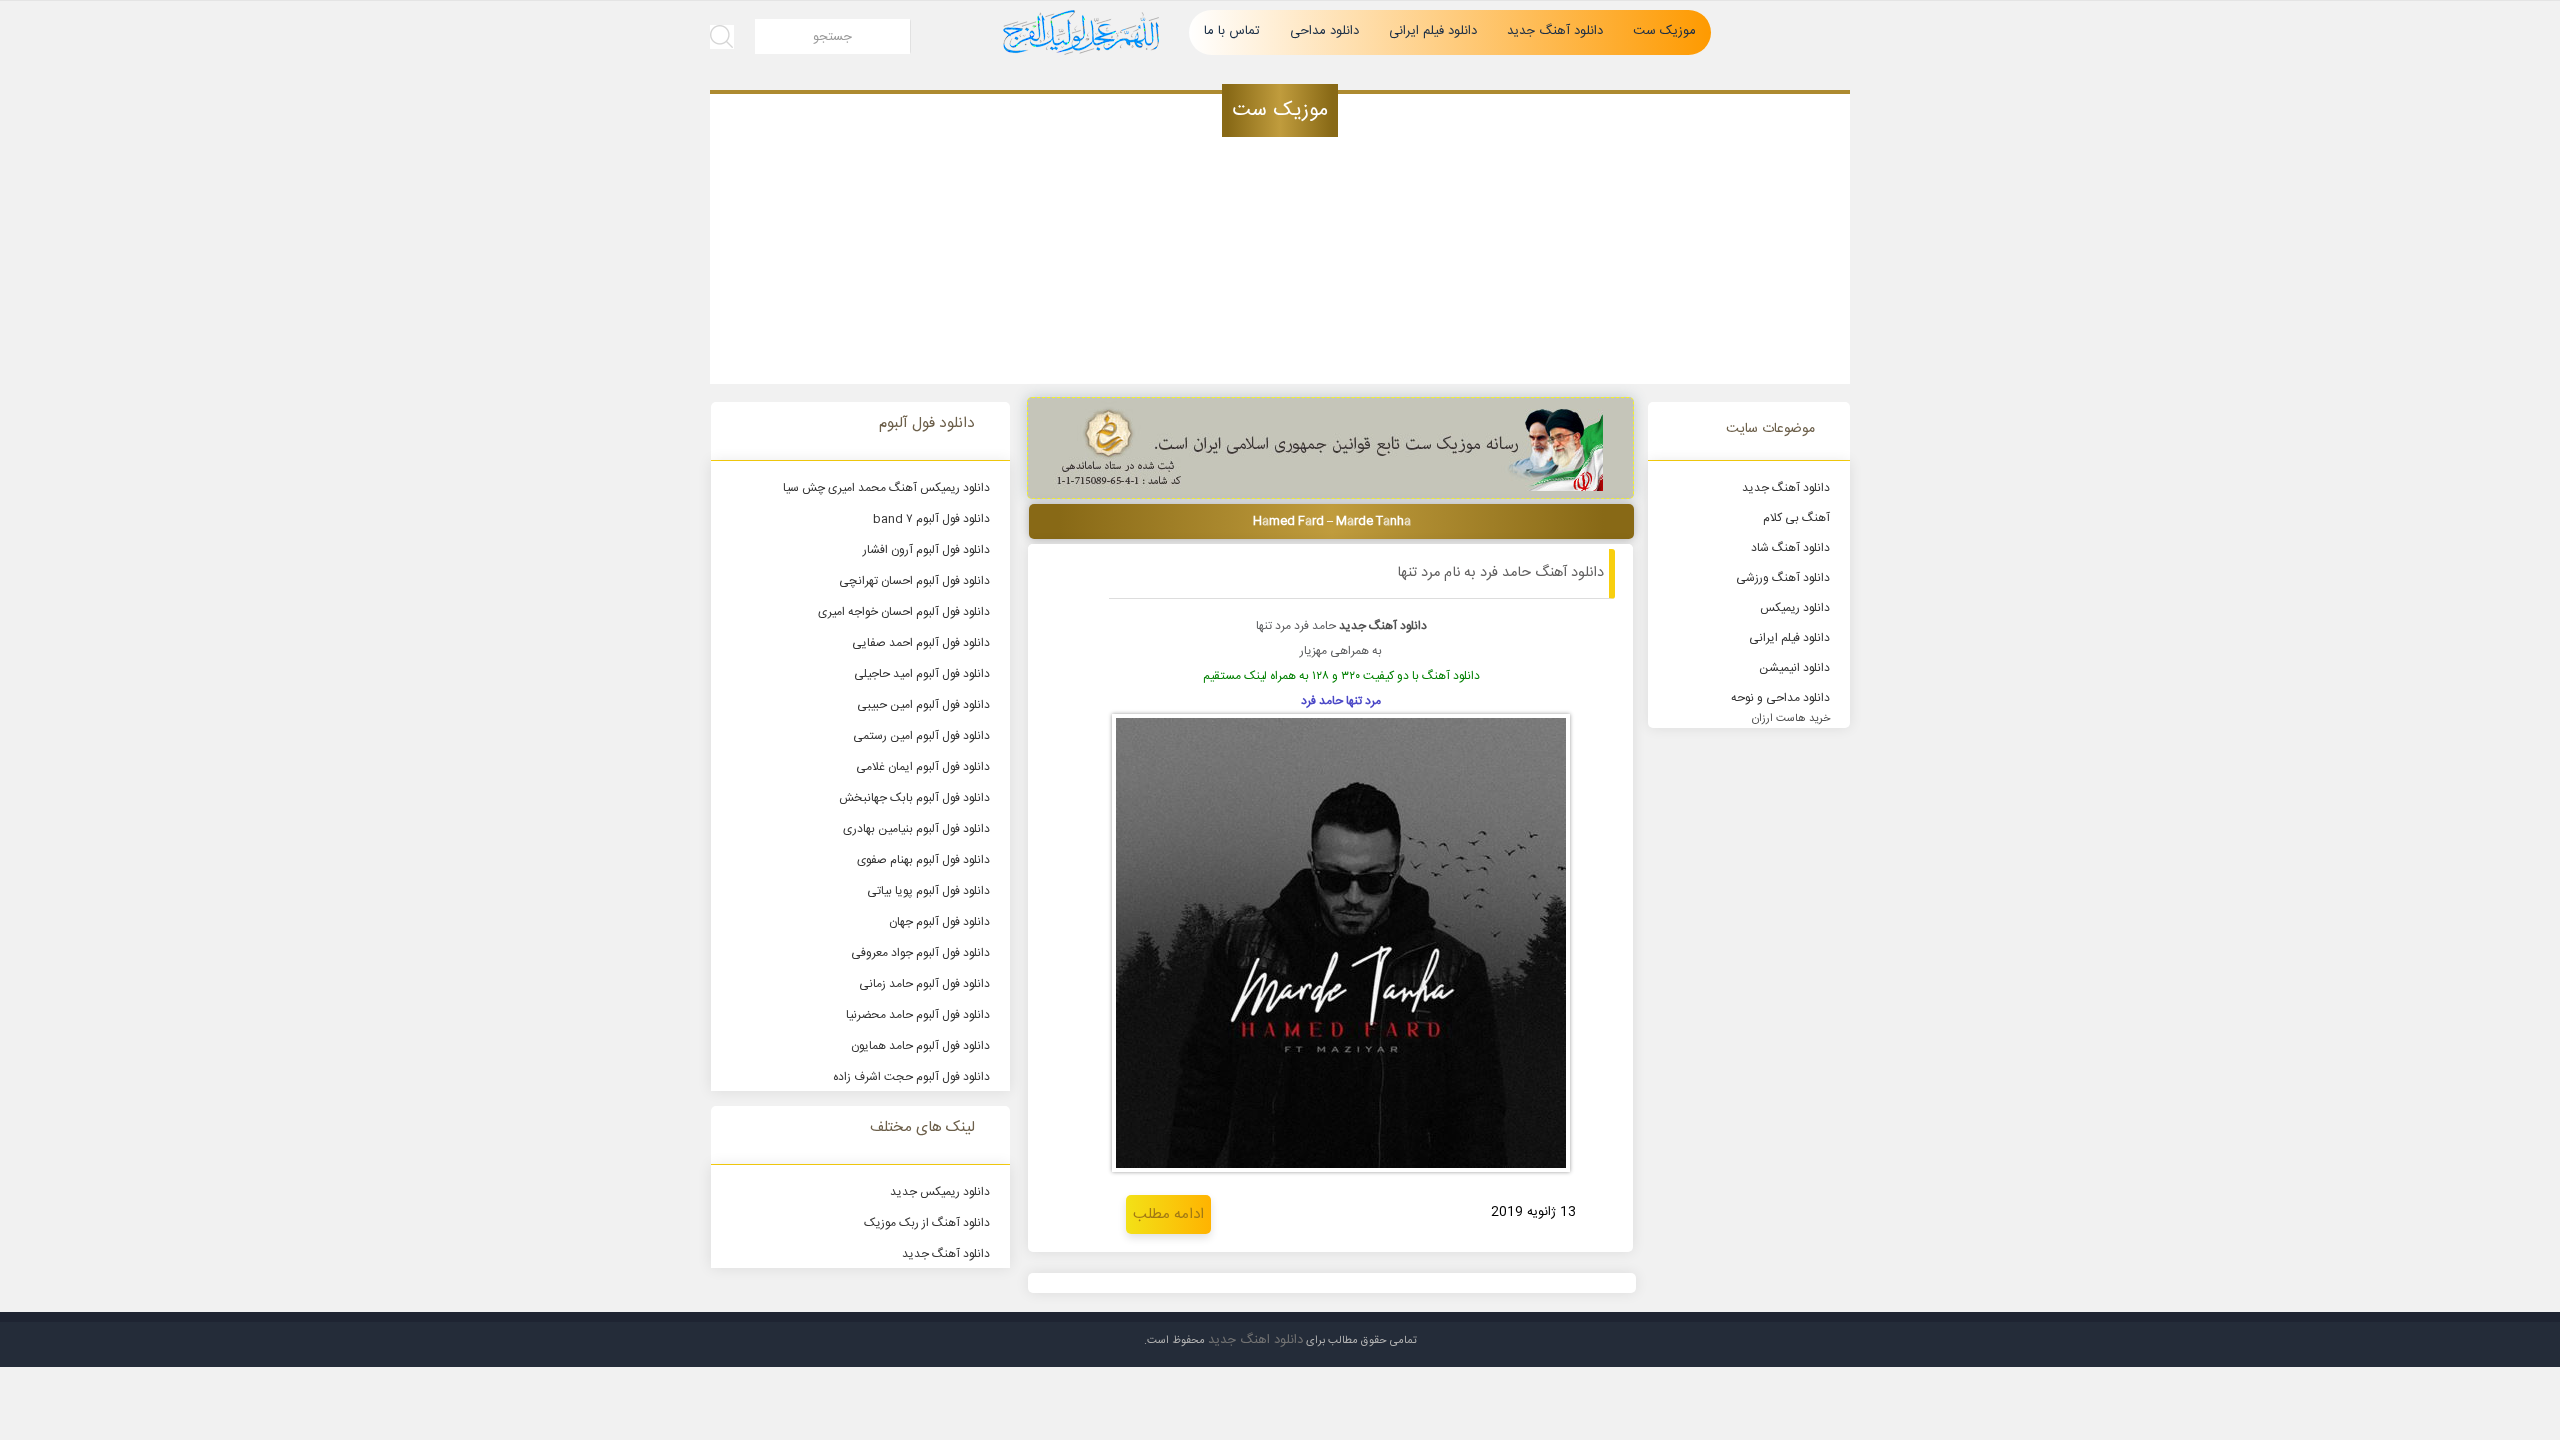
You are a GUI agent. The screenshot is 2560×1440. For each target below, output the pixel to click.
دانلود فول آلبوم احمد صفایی (921, 643)
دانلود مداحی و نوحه (1780, 698)
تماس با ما (1232, 31)
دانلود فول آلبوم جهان (939, 922)
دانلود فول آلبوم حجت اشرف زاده (911, 1077)
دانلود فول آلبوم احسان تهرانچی (914, 581)
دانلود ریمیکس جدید (940, 1192)
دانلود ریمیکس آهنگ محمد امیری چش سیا (886, 488)
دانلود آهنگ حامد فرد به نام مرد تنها (1500, 573)
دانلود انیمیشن (1794, 668)
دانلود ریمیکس (1795, 608)
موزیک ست (1664, 31)
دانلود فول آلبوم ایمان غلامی (923, 767)
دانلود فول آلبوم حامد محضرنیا (918, 1015)
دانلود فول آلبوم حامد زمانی (924, 984)
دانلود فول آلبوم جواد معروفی (920, 953)
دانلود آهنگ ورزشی (1783, 578)
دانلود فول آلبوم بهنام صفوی (923, 860)
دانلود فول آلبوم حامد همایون (920, 1046)
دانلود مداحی (1324, 31)
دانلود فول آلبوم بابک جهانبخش (914, 798)
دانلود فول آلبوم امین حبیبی (923, 705)
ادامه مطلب (1168, 1214)
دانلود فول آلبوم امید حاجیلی (922, 674)
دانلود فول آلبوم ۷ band (931, 519)
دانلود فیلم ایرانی (1433, 31)
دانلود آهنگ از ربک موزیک (927, 1223)
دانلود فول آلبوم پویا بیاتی (928, 891)
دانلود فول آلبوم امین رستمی (921, 736)
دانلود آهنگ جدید (1555, 31)
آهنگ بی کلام (1796, 518)
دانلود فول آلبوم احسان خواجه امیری (904, 612)
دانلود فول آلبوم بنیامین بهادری (916, 829)
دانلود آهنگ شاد (1790, 548)
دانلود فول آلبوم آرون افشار (926, 550)
